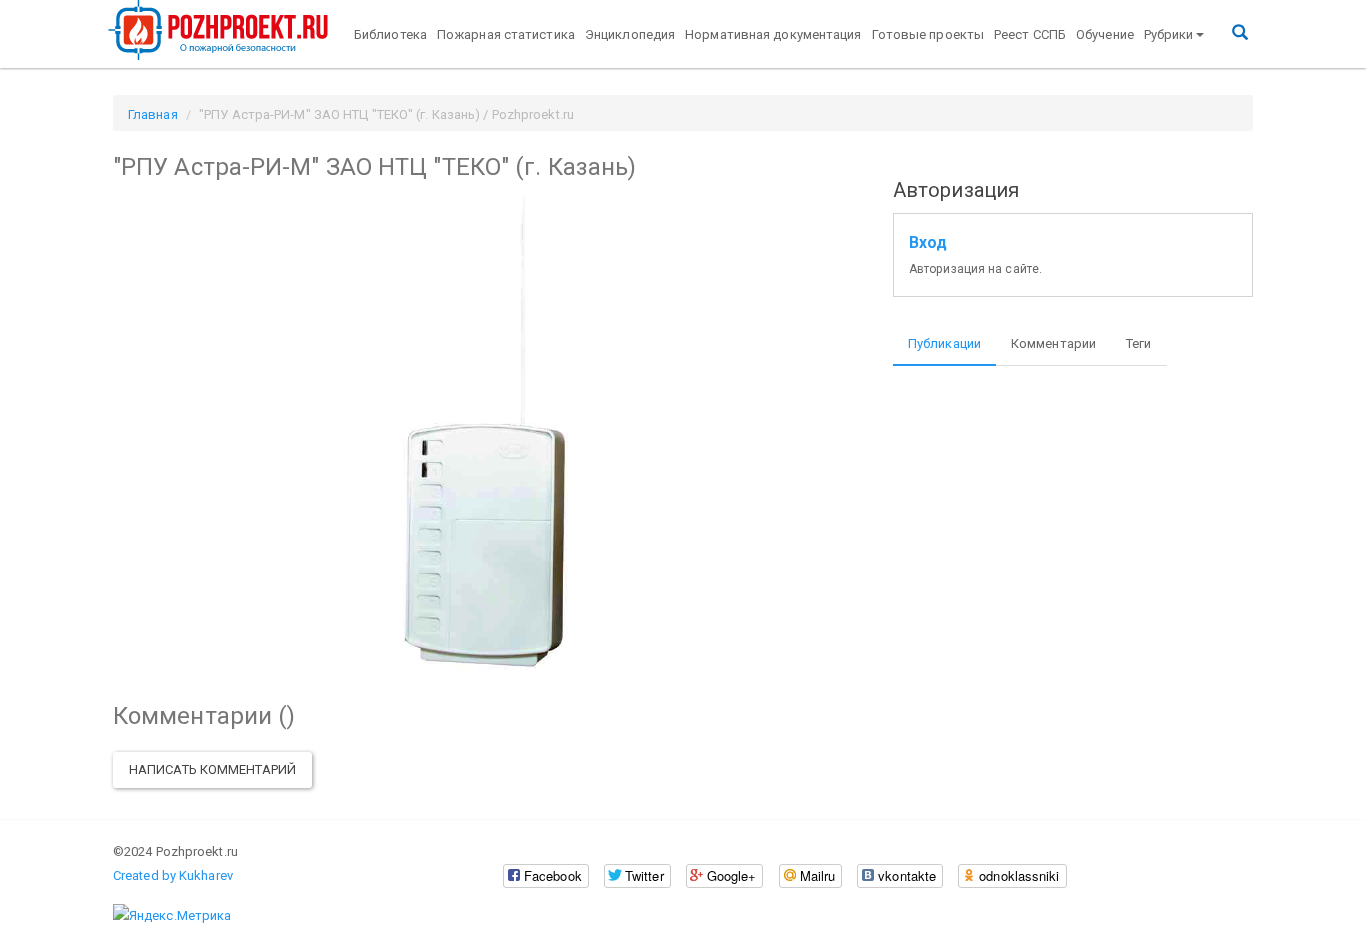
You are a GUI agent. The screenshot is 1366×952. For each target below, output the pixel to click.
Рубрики (1169, 34)
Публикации (944, 343)
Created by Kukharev (173, 875)
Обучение (1105, 34)
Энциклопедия (630, 34)
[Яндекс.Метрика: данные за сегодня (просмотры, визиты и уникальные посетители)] (172, 916)
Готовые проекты (928, 34)
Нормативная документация (773, 34)
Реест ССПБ (1030, 34)
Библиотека (390, 34)
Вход (928, 243)
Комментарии (1053, 343)
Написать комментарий (212, 769)
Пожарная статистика (506, 34)
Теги (1138, 343)
